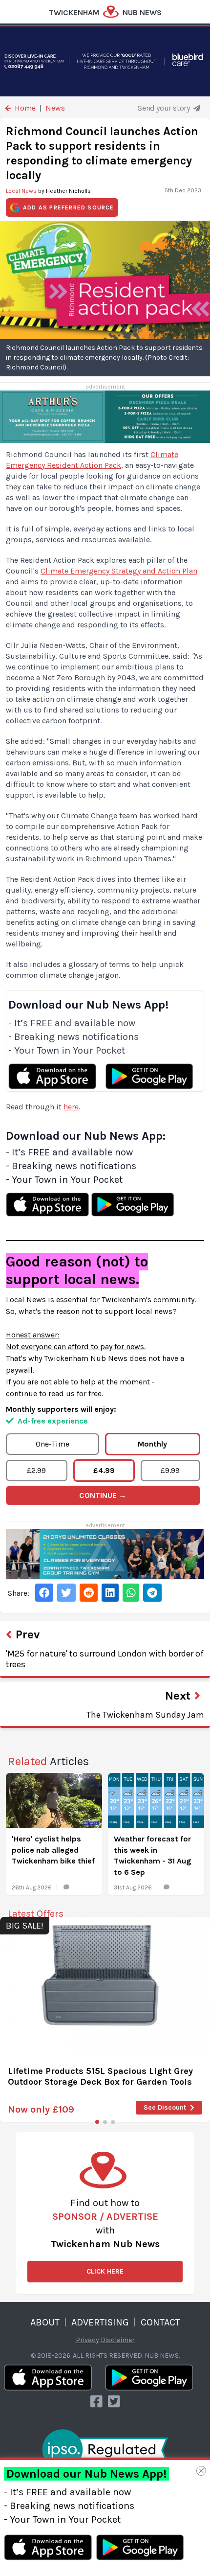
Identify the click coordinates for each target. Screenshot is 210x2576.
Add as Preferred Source (69, 207)
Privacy (87, 2340)
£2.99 (36, 1470)
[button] (97, 2122)
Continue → (103, 1495)
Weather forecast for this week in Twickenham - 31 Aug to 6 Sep (152, 1855)
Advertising (100, 2322)
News (55, 108)
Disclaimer (118, 2340)
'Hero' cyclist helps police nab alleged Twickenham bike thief (53, 1850)
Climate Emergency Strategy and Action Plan (119, 571)
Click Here (105, 2271)
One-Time (52, 1444)
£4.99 (104, 1470)
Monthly (152, 1444)
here (71, 1107)
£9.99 (170, 1470)
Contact (160, 2322)
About (45, 2322)
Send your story (165, 108)
